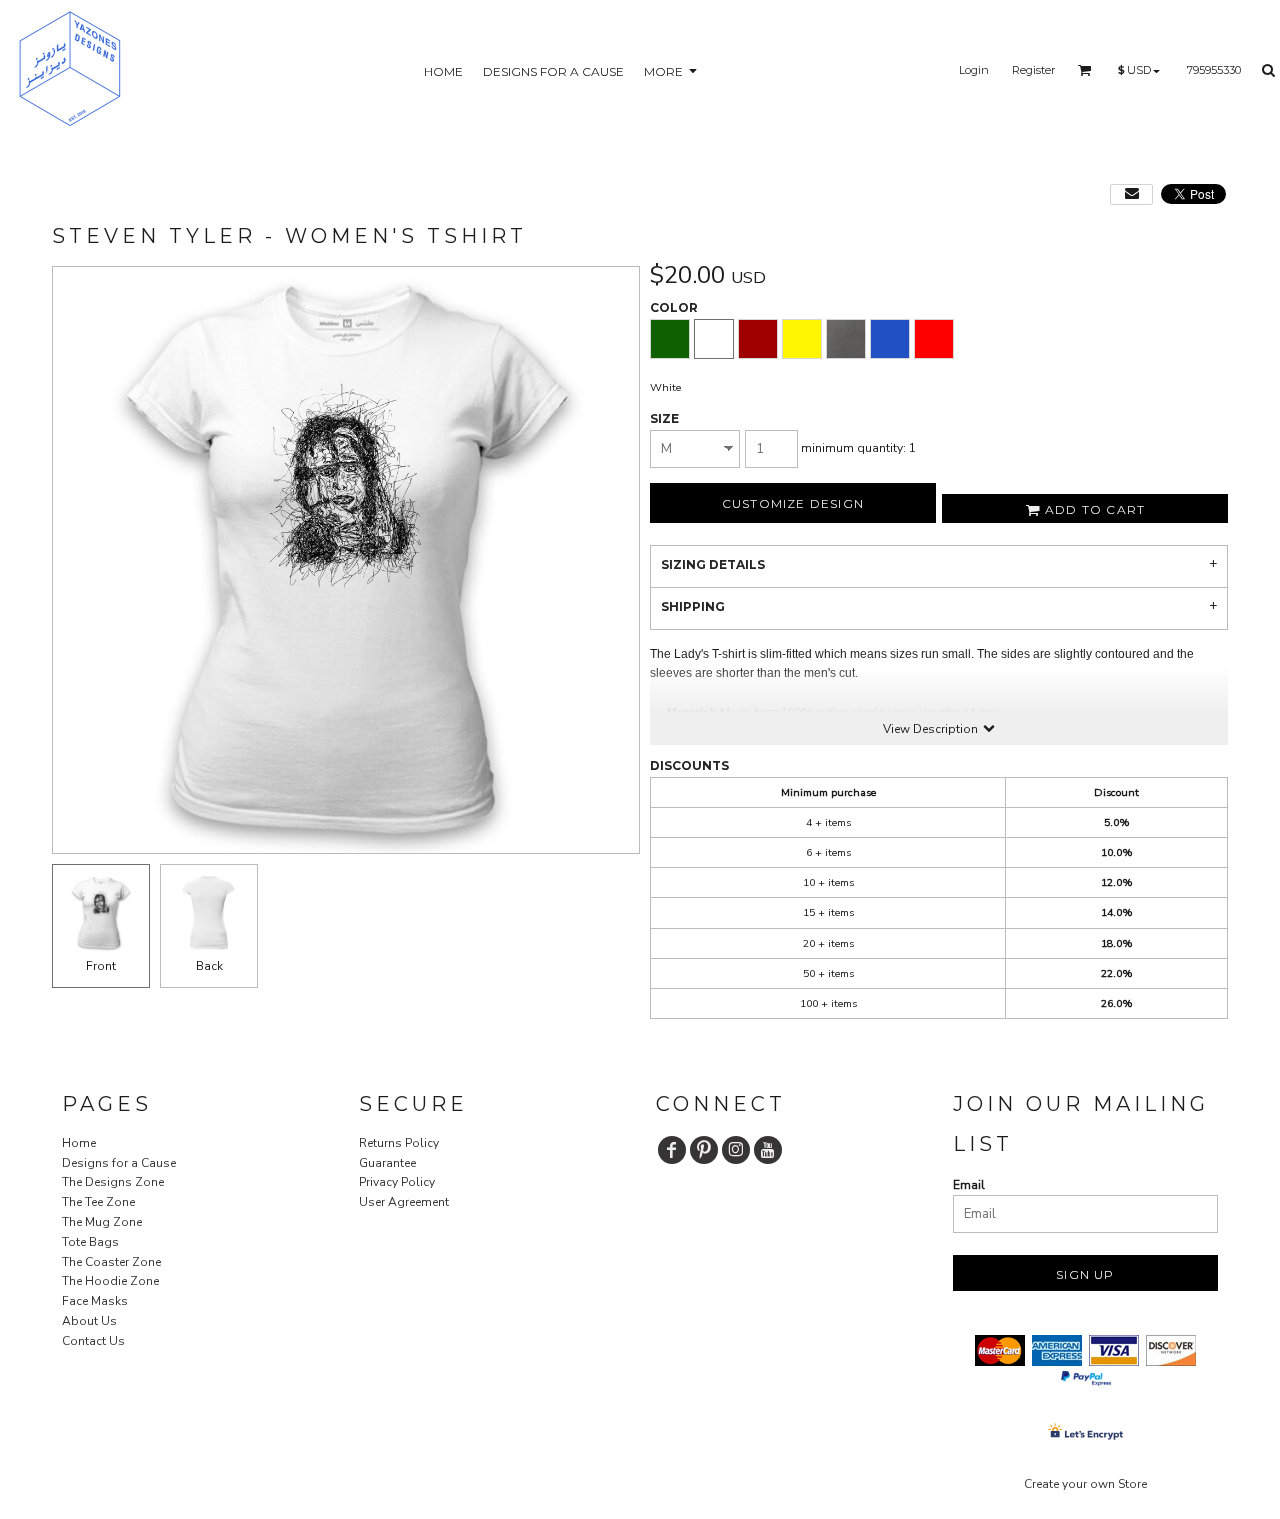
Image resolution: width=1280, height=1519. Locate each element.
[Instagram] (736, 1150)
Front (101, 966)
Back (209, 966)
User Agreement (404, 1202)
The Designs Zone (113, 1182)
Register (1033, 70)
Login (974, 70)
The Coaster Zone (111, 1262)
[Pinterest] (704, 1150)
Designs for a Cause (119, 1163)
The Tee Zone (98, 1202)
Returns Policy (399, 1143)
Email (969, 1185)
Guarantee (387, 1163)
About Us (89, 1321)
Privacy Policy (397, 1182)
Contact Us (93, 1341)
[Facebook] (672, 1150)
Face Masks (95, 1301)
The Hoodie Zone (110, 1281)
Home (79, 1143)
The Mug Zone (102, 1222)
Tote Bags (90, 1242)
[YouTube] (768, 1150)
